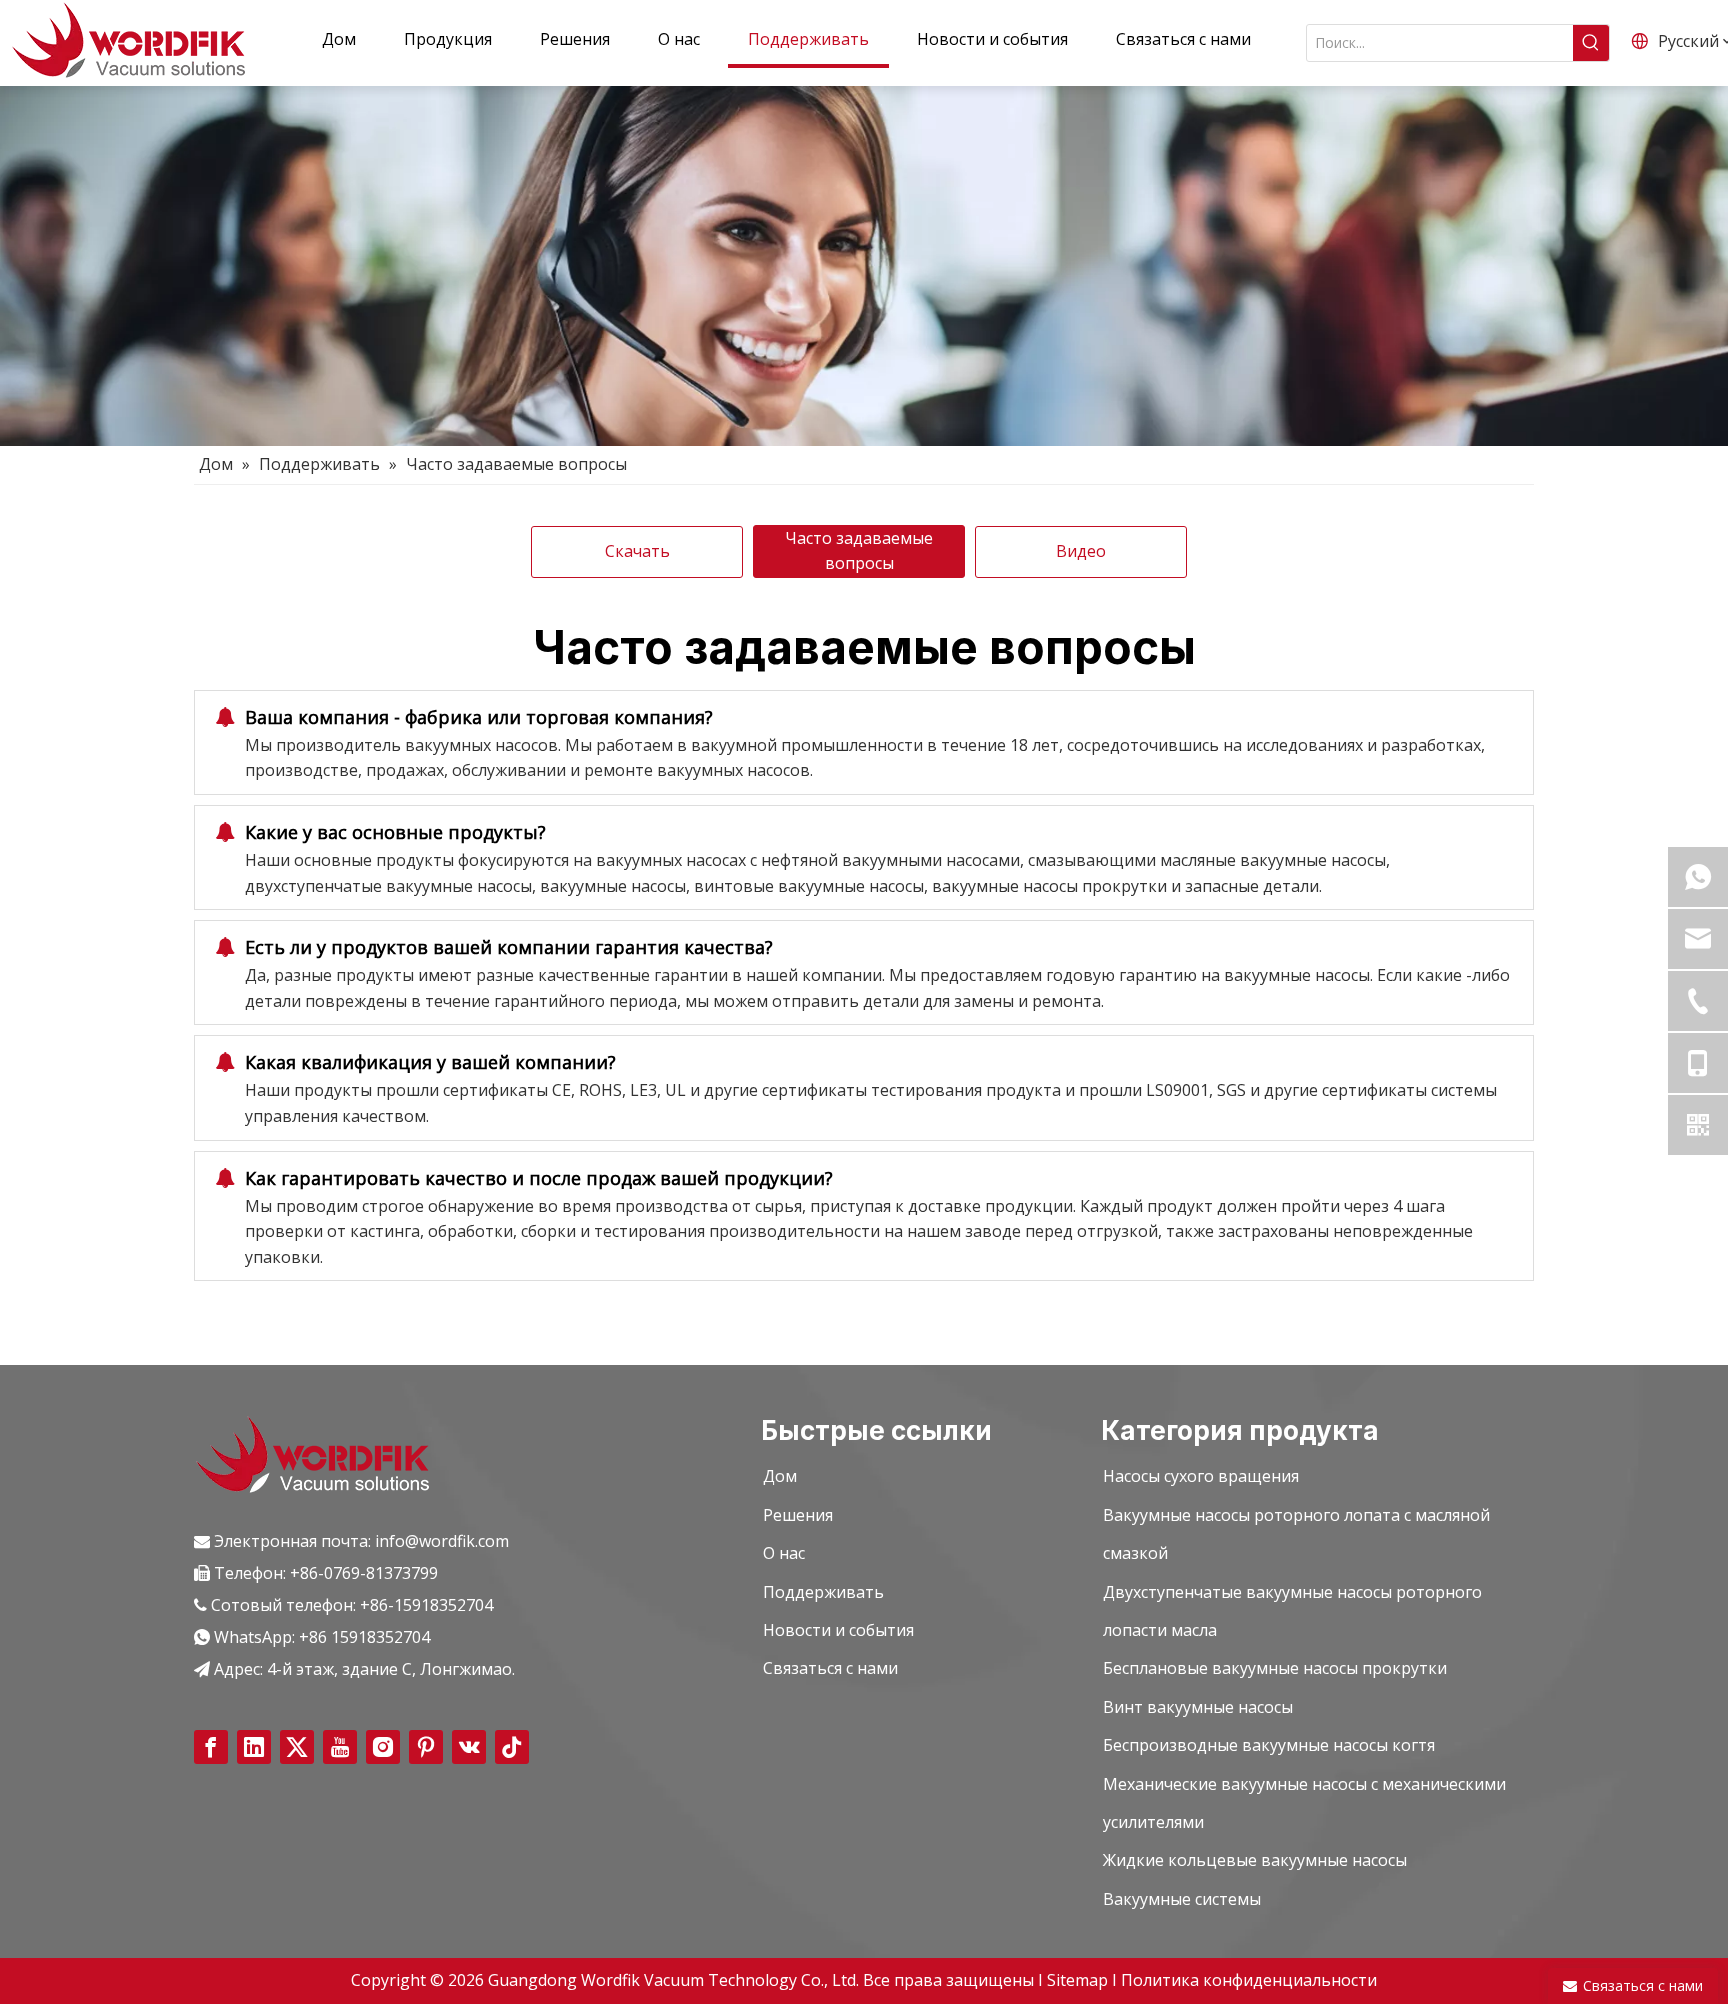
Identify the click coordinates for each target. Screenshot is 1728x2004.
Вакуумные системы (1182, 1899)
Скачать (637, 551)
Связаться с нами (830, 1668)
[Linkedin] (254, 1747)
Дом (780, 1476)
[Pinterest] (426, 1747)
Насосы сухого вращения (1201, 1476)
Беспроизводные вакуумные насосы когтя (1269, 1745)
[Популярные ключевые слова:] (1591, 43)
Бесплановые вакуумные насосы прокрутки (1275, 1668)
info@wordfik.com (442, 1541)
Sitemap (1079, 1980)
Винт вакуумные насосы (1198, 1707)
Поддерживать (823, 1592)
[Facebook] (211, 1747)
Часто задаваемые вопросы (859, 551)
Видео (1081, 551)
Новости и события (838, 1630)
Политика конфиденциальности (1249, 1980)
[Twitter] (297, 1747)
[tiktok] (512, 1747)
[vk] (469, 1747)
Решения (798, 1515)
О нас (784, 1553)
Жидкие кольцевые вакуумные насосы (1255, 1860)
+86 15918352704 (364, 1637)
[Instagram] (383, 1747)
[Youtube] (340, 1747)
